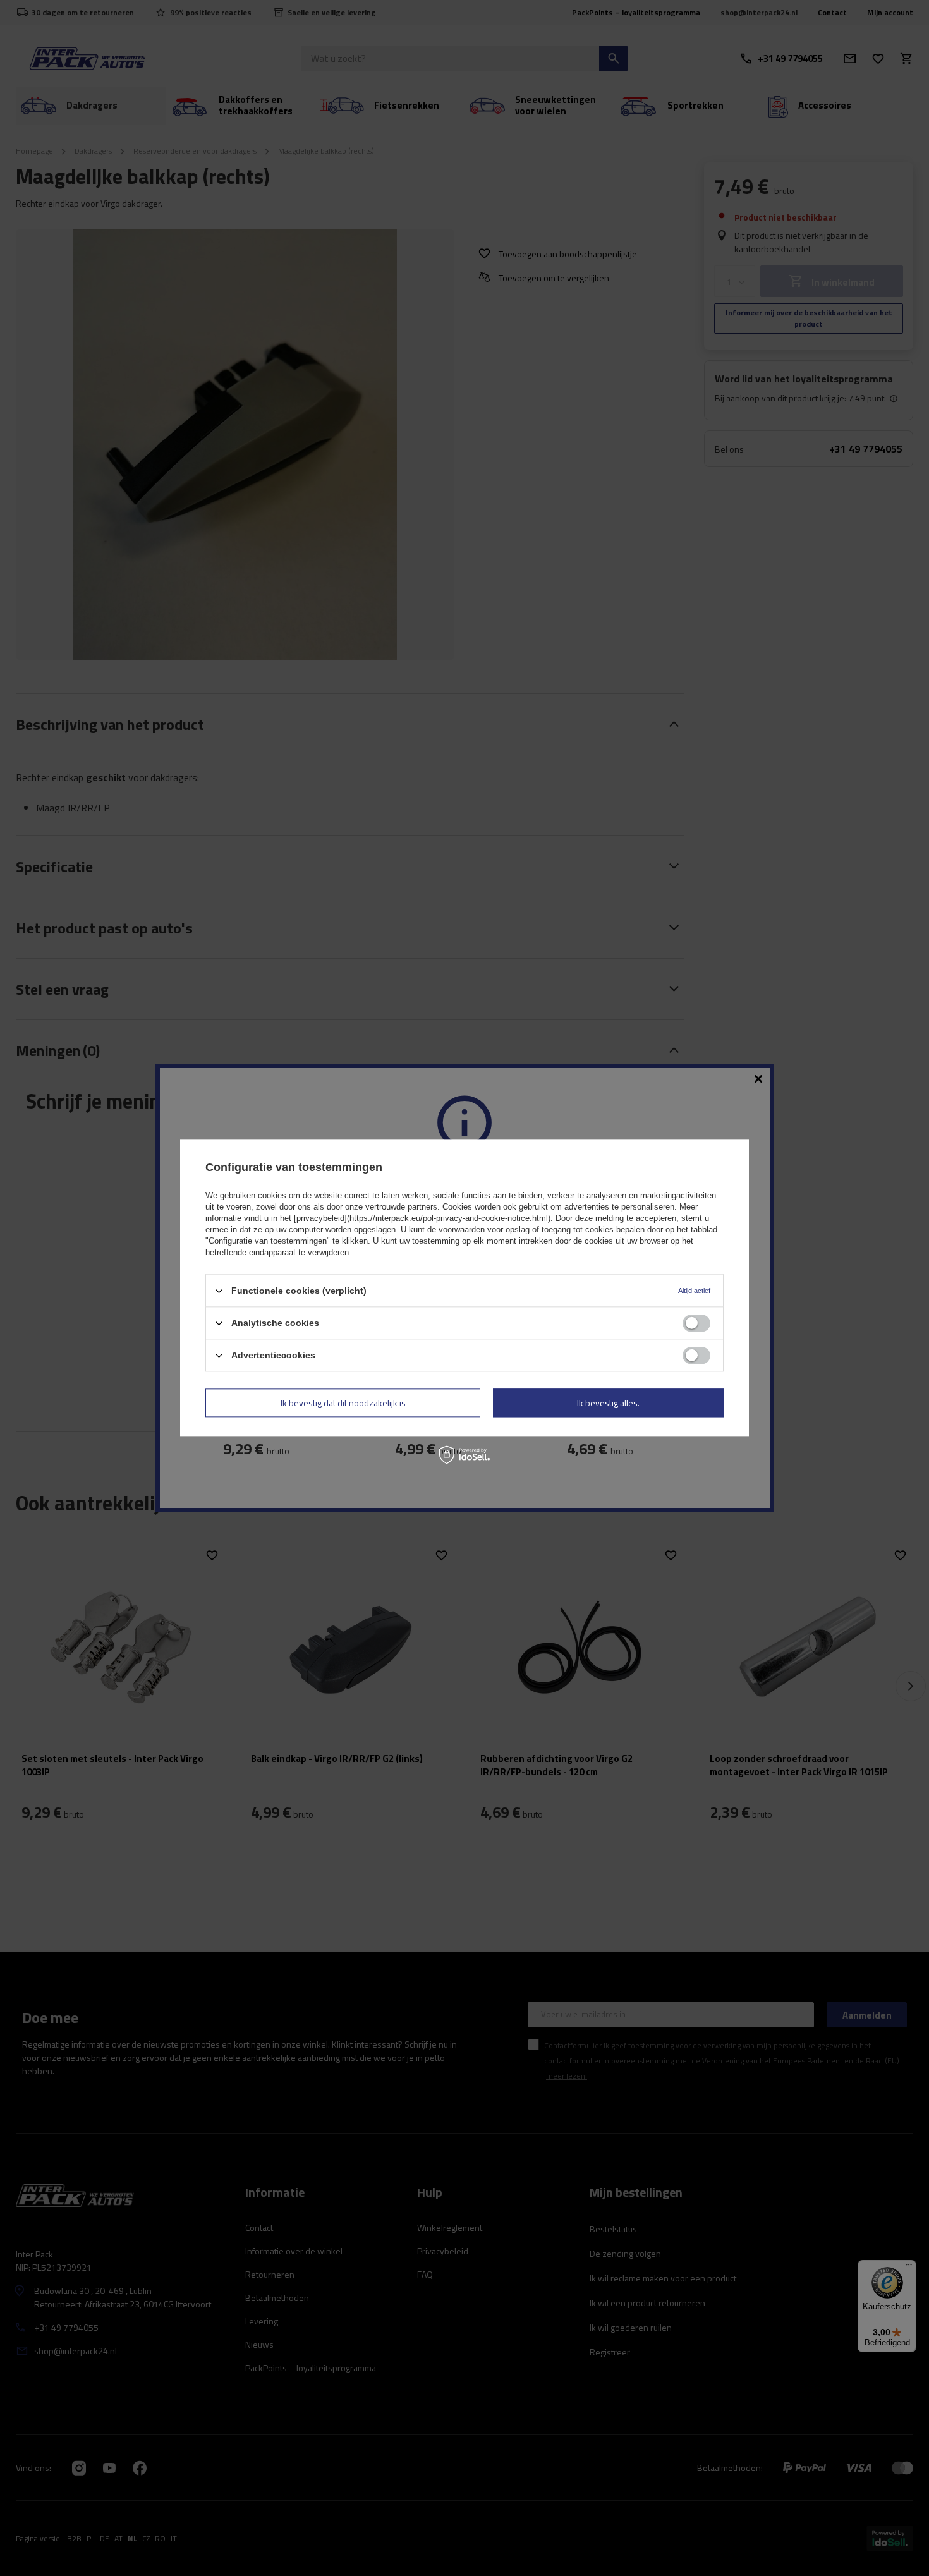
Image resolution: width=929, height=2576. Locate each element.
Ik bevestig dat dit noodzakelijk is (343, 1403)
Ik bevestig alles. (608, 1403)
